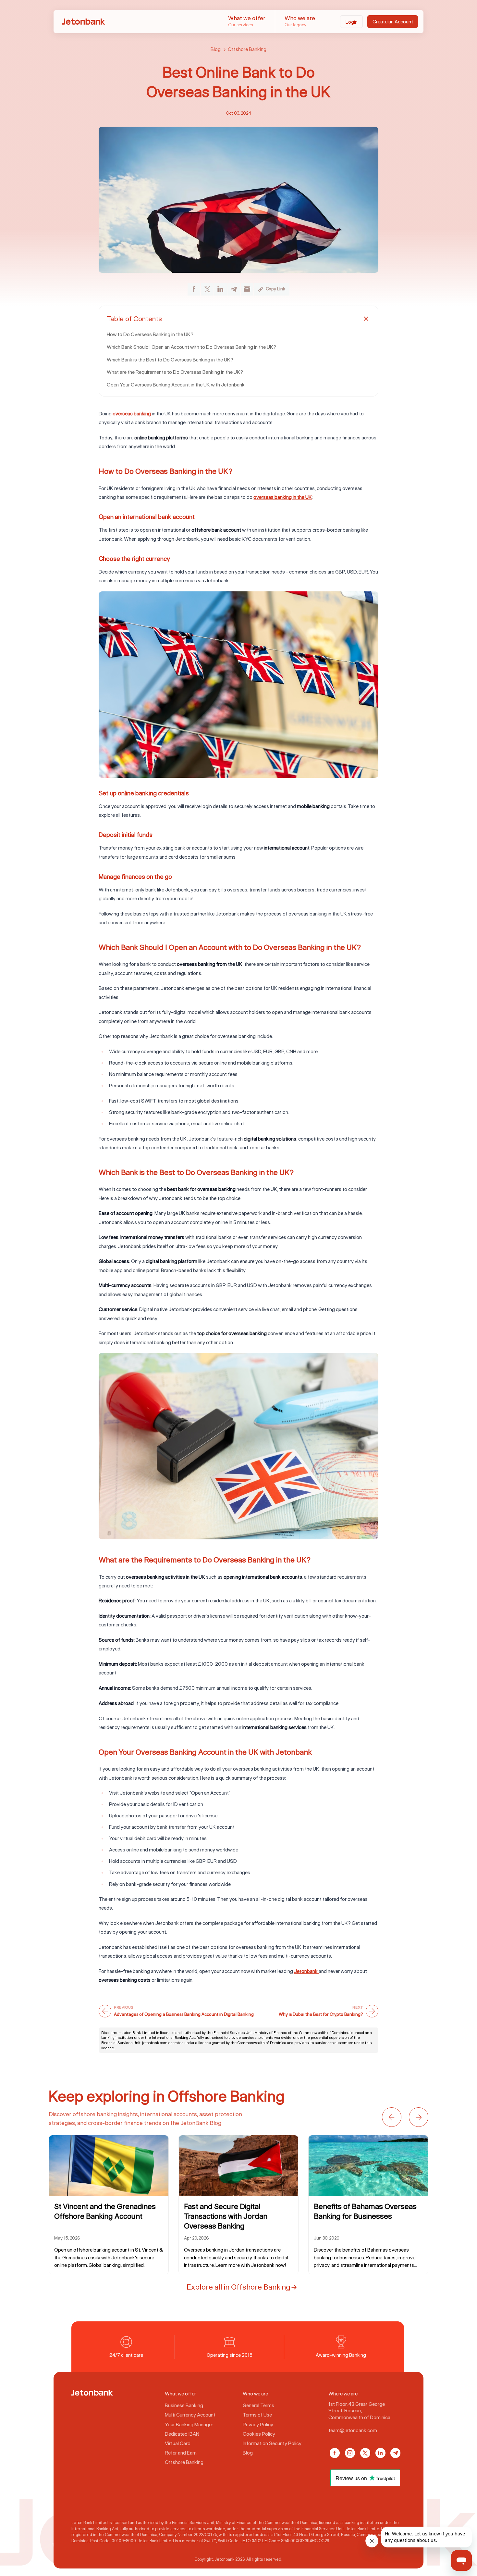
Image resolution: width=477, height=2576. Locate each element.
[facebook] (194, 289)
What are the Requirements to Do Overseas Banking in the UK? (175, 372)
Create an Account (393, 21)
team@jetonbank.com (353, 2430)
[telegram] (234, 289)
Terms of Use (257, 2415)
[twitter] (207, 289)
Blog (216, 49)
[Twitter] (365, 2453)
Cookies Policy (259, 2433)
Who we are (300, 21)
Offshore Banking (247, 49)
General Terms (258, 2405)
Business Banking (184, 2405)
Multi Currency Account (190, 2415)
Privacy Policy (258, 2424)
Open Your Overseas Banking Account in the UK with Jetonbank (176, 385)
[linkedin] (220, 289)
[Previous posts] (392, 2117)
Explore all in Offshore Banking (238, 2287)
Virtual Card (178, 2443)
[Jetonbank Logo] (92, 2393)
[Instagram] (350, 2453)
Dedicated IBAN (182, 2433)
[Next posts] (419, 2117)
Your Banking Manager (189, 2424)
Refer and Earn (181, 2453)
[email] (247, 289)
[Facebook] (335, 2453)
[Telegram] (395, 2453)
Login (352, 22)
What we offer (247, 21)
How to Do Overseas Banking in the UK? (150, 334)
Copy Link (275, 289)
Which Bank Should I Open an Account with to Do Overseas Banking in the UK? (191, 347)
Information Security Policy (272, 2443)
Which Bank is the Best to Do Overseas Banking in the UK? (170, 360)
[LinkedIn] (380, 2453)
